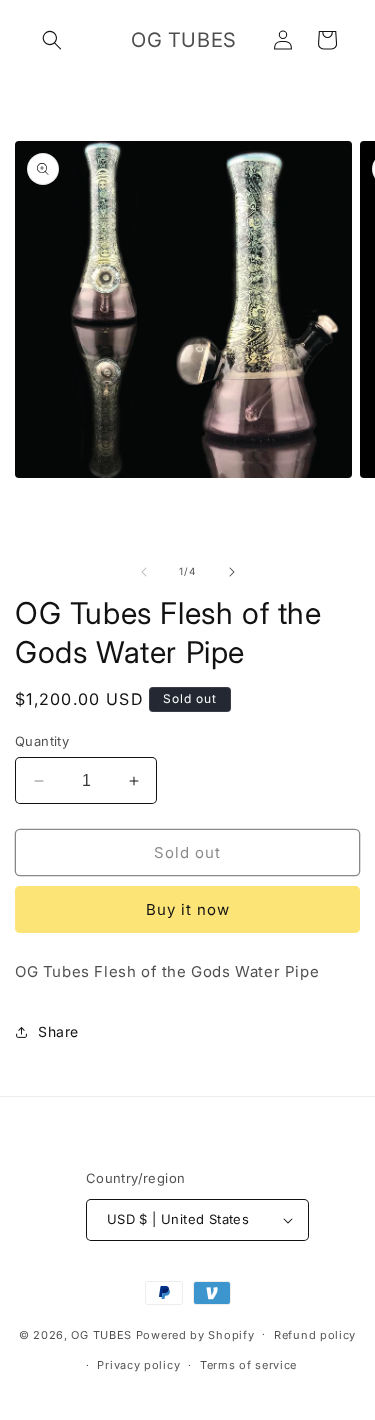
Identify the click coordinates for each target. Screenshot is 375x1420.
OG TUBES (101, 1334)
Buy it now (188, 909)
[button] (52, 40)
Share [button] (58, 1031)
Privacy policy (138, 1365)
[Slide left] (144, 572)
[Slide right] (232, 572)
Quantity (42, 741)
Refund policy (315, 1335)
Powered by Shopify (195, 1334)
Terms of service (248, 1365)
